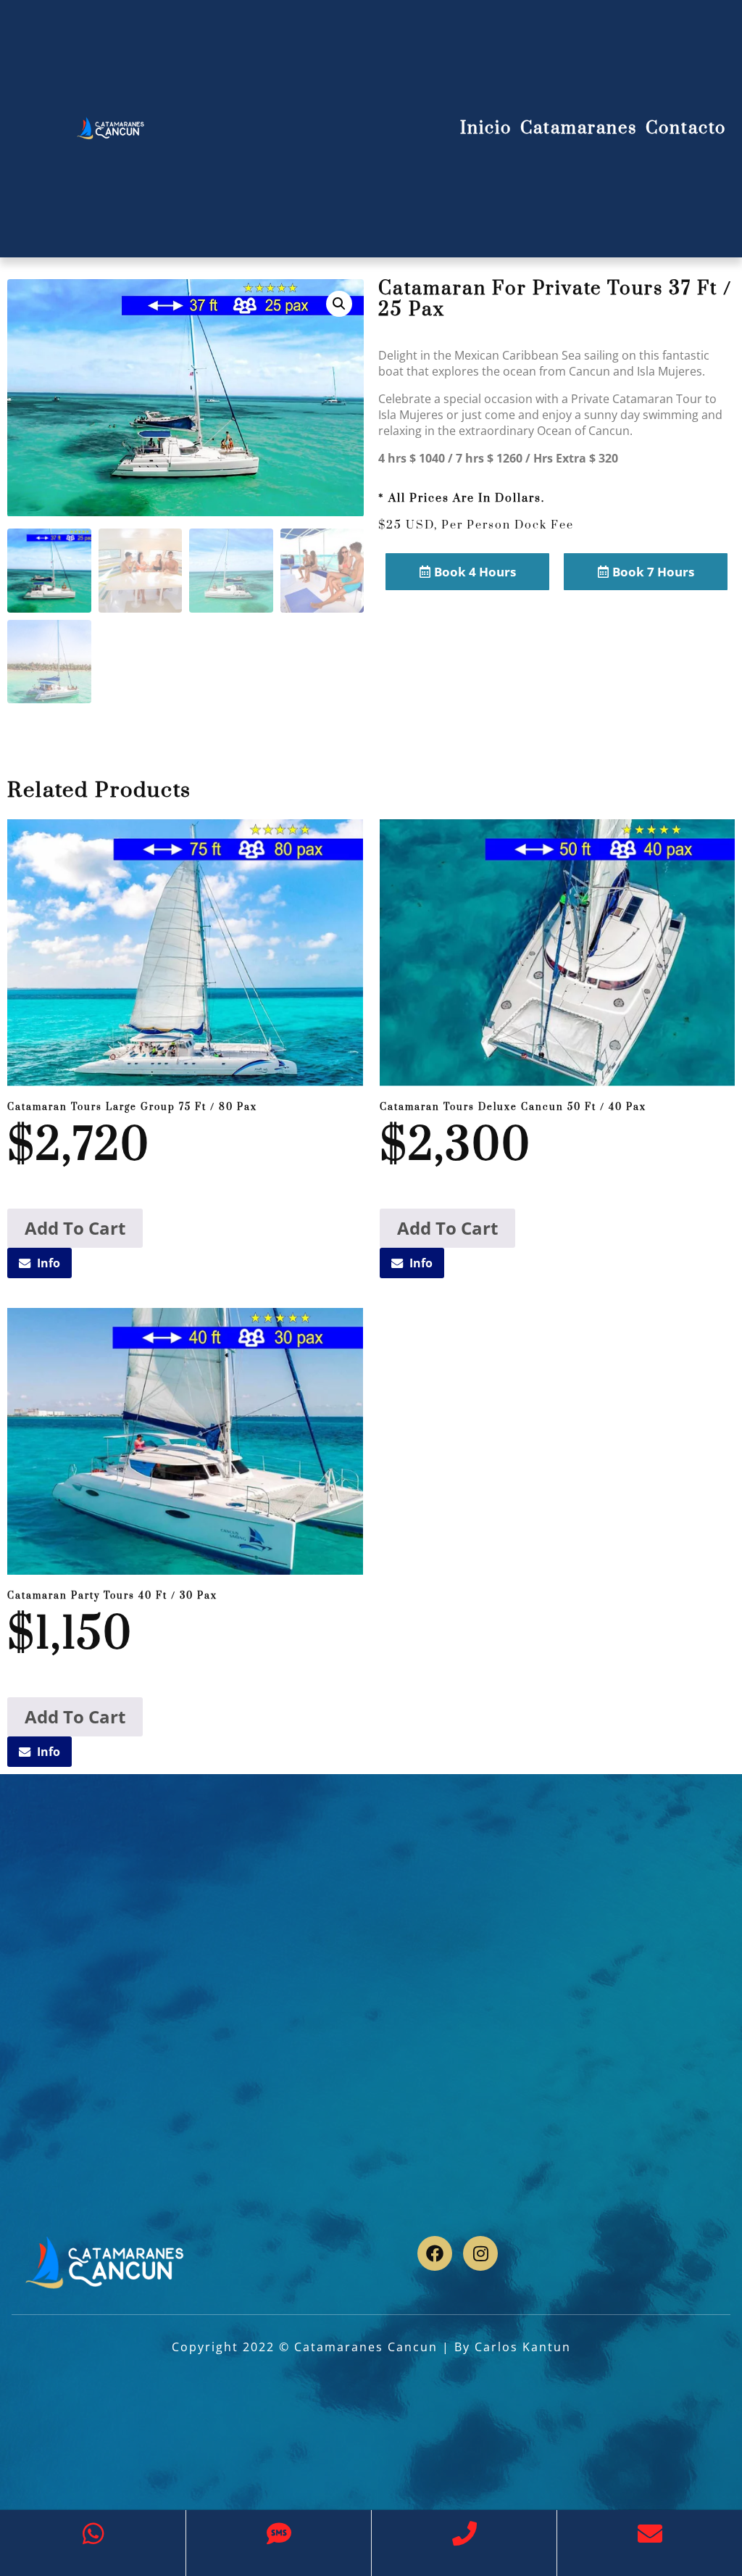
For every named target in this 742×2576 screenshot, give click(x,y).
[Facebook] (435, 2253)
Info (49, 1263)
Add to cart (75, 1228)
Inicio (486, 128)
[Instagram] (480, 2253)
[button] (339, 304)
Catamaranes (579, 128)
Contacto (686, 128)
